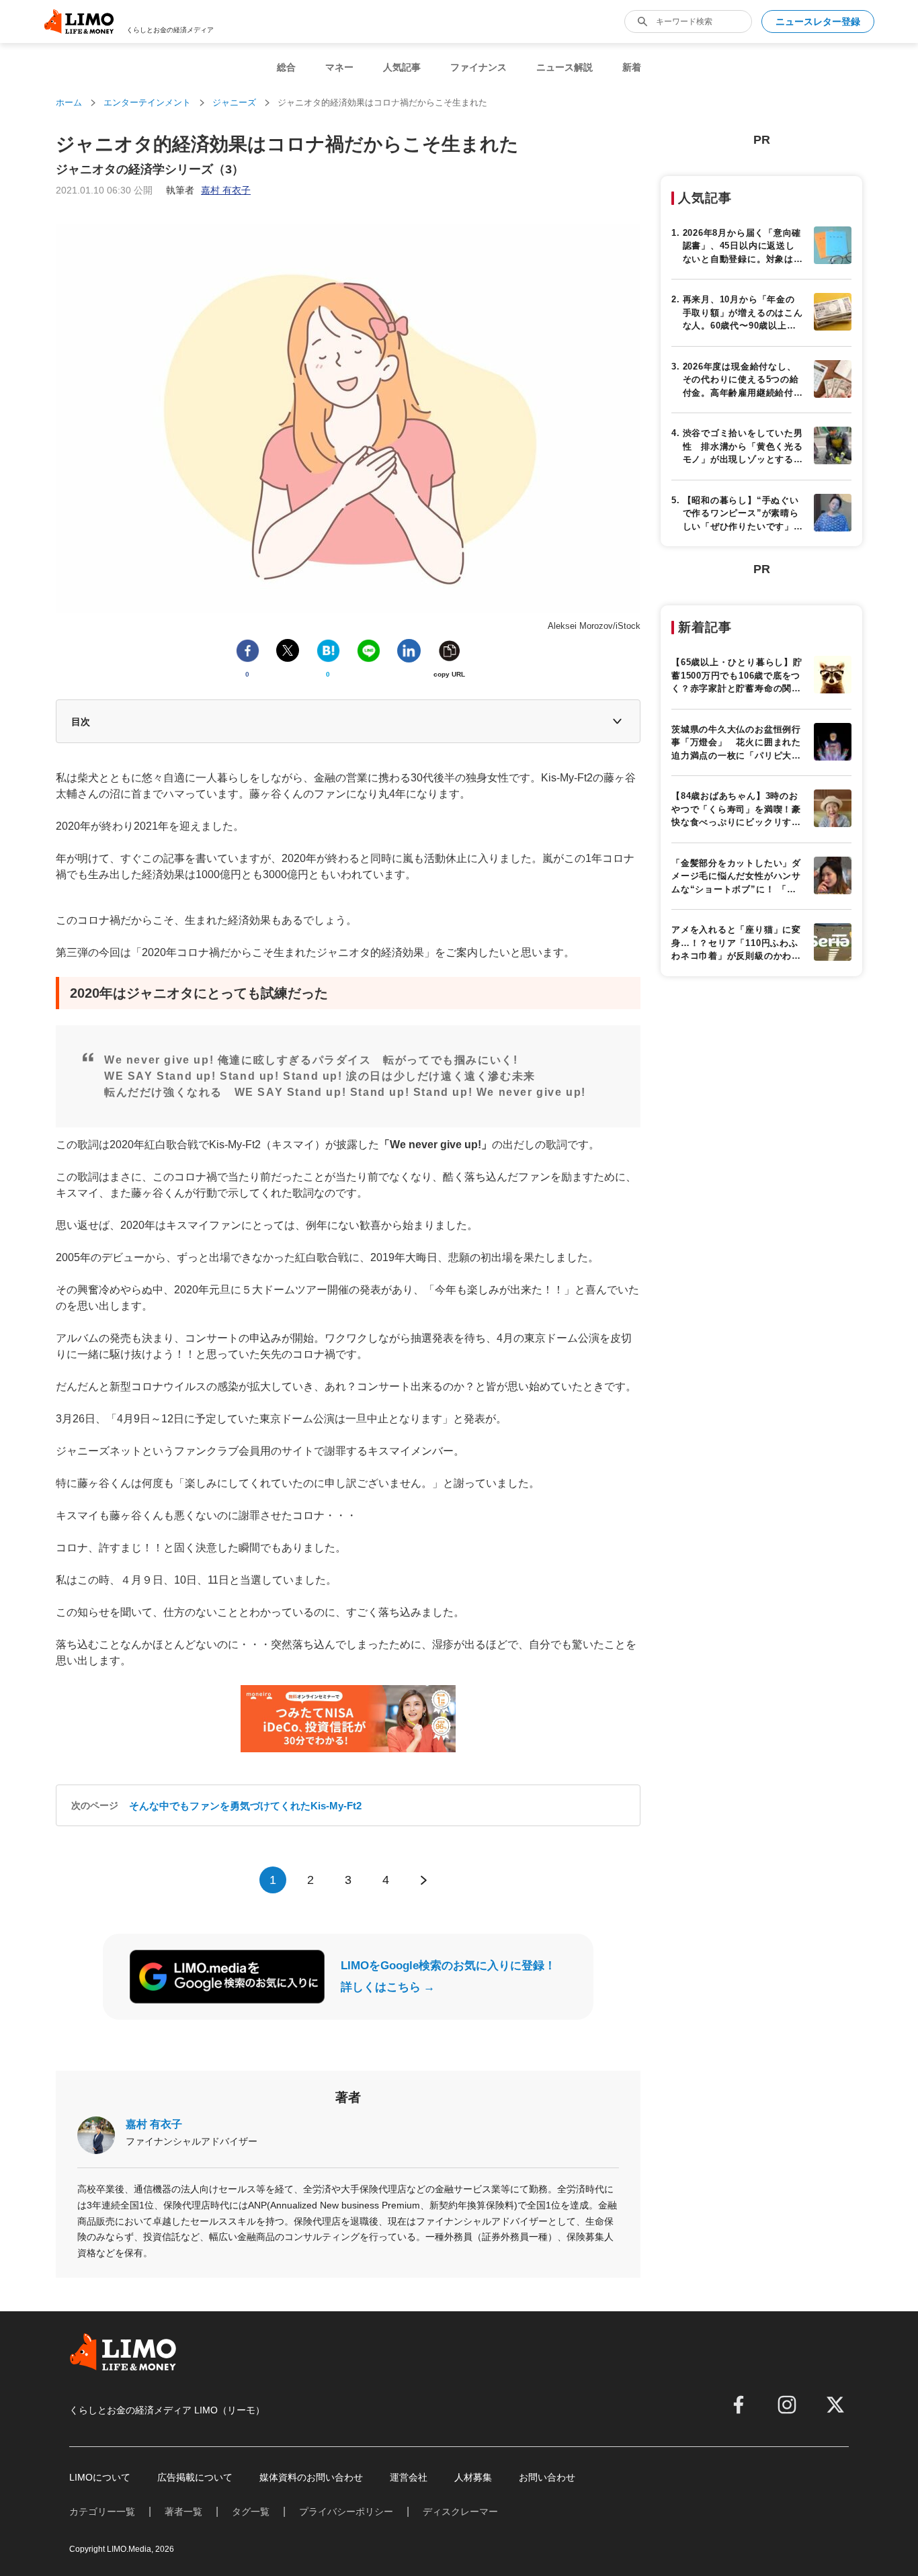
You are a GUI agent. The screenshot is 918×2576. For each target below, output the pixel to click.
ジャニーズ (234, 102)
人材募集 (473, 2477)
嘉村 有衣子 (154, 2124)
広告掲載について (195, 2477)
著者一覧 (183, 2511)
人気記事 (402, 67)
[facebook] (739, 2405)
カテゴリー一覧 (102, 2511)
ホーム (69, 102)
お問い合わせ (547, 2477)
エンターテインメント (147, 102)
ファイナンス (478, 67)
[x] (835, 2405)
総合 (286, 67)
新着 (632, 67)
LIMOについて (100, 2477)
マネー (339, 67)
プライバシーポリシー (346, 2511)
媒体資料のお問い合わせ (311, 2477)
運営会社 (409, 2477)
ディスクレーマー (460, 2511)
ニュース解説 (565, 67)
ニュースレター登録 (818, 22)
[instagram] (787, 2405)
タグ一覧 (251, 2511)
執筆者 (208, 190)
